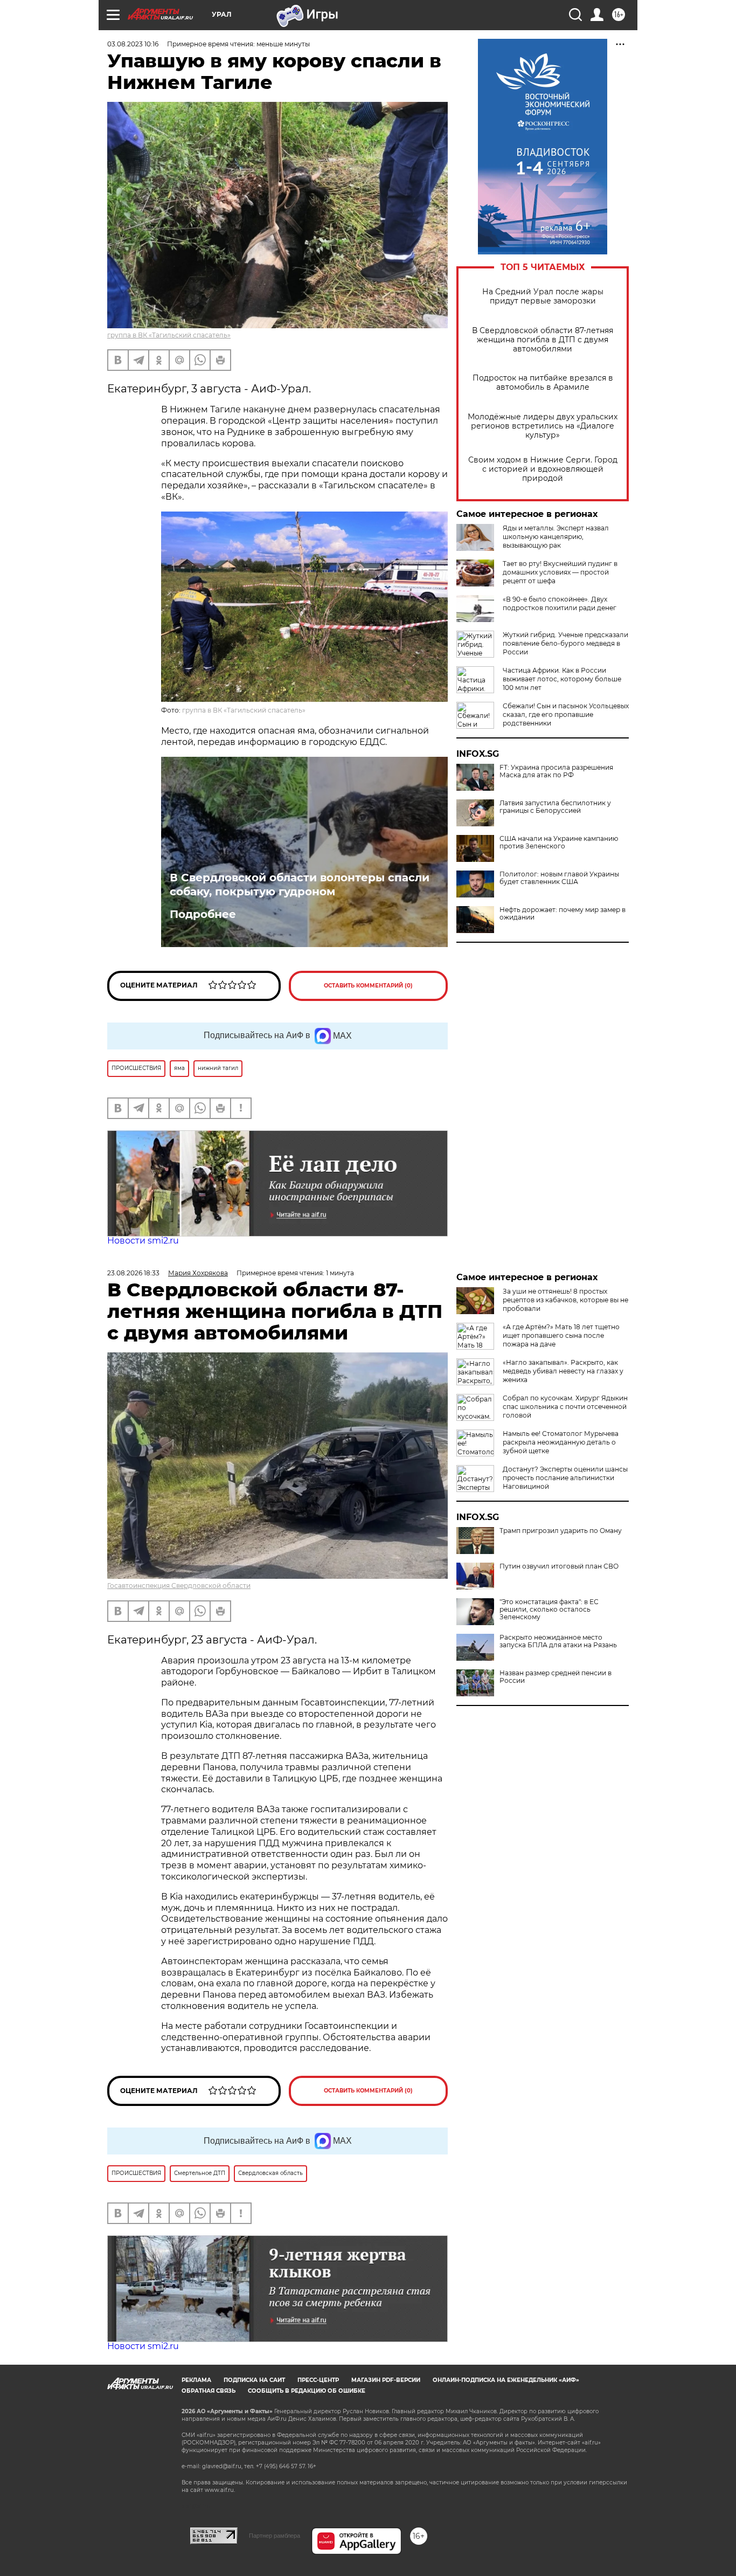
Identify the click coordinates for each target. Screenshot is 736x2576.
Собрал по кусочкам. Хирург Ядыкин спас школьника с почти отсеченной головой (565, 1407)
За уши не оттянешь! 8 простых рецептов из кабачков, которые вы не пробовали (565, 1300)
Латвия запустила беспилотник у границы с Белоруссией (555, 807)
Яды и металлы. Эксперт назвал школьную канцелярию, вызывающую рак (556, 537)
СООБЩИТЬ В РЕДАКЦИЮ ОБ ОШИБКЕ (307, 2391)
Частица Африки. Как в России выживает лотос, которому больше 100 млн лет (562, 679)
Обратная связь (209, 2391)
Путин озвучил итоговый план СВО (559, 1566)
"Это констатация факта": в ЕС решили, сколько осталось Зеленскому (549, 1610)
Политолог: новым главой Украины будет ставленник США (559, 878)
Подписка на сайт (254, 2380)
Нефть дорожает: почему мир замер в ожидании (563, 914)
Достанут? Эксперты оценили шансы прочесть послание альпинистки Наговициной (565, 1478)
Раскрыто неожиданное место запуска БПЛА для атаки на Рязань (558, 1641)
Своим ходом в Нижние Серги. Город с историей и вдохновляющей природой (543, 469)
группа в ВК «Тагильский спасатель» (169, 335)
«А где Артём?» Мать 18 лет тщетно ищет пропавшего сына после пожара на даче (561, 1335)
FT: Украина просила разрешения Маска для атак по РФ (556, 771)
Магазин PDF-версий (386, 2380)
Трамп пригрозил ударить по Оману (561, 1531)
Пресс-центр (318, 2380)
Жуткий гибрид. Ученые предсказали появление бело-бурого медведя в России (565, 643)
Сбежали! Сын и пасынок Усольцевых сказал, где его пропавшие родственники (566, 714)
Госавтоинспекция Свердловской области (179, 1586)
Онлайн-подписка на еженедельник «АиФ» (506, 2380)
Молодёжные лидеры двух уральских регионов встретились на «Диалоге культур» (543, 426)
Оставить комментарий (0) (368, 986)
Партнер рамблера (275, 2536)
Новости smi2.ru (143, 1241)
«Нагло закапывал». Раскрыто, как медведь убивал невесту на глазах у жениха (563, 1371)
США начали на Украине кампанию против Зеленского (559, 842)
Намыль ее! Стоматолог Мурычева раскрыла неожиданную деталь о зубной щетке (561, 1442)
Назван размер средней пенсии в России (556, 1677)
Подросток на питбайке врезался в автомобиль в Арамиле (543, 383)
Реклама (196, 2380)
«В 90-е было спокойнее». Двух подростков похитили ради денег (560, 603)
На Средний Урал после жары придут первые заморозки (543, 296)
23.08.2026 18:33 (133, 1273)
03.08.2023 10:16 (133, 44)
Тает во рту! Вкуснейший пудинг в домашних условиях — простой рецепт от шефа (560, 572)
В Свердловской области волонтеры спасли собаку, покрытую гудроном (300, 885)
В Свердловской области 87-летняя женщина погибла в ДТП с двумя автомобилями (543, 340)
